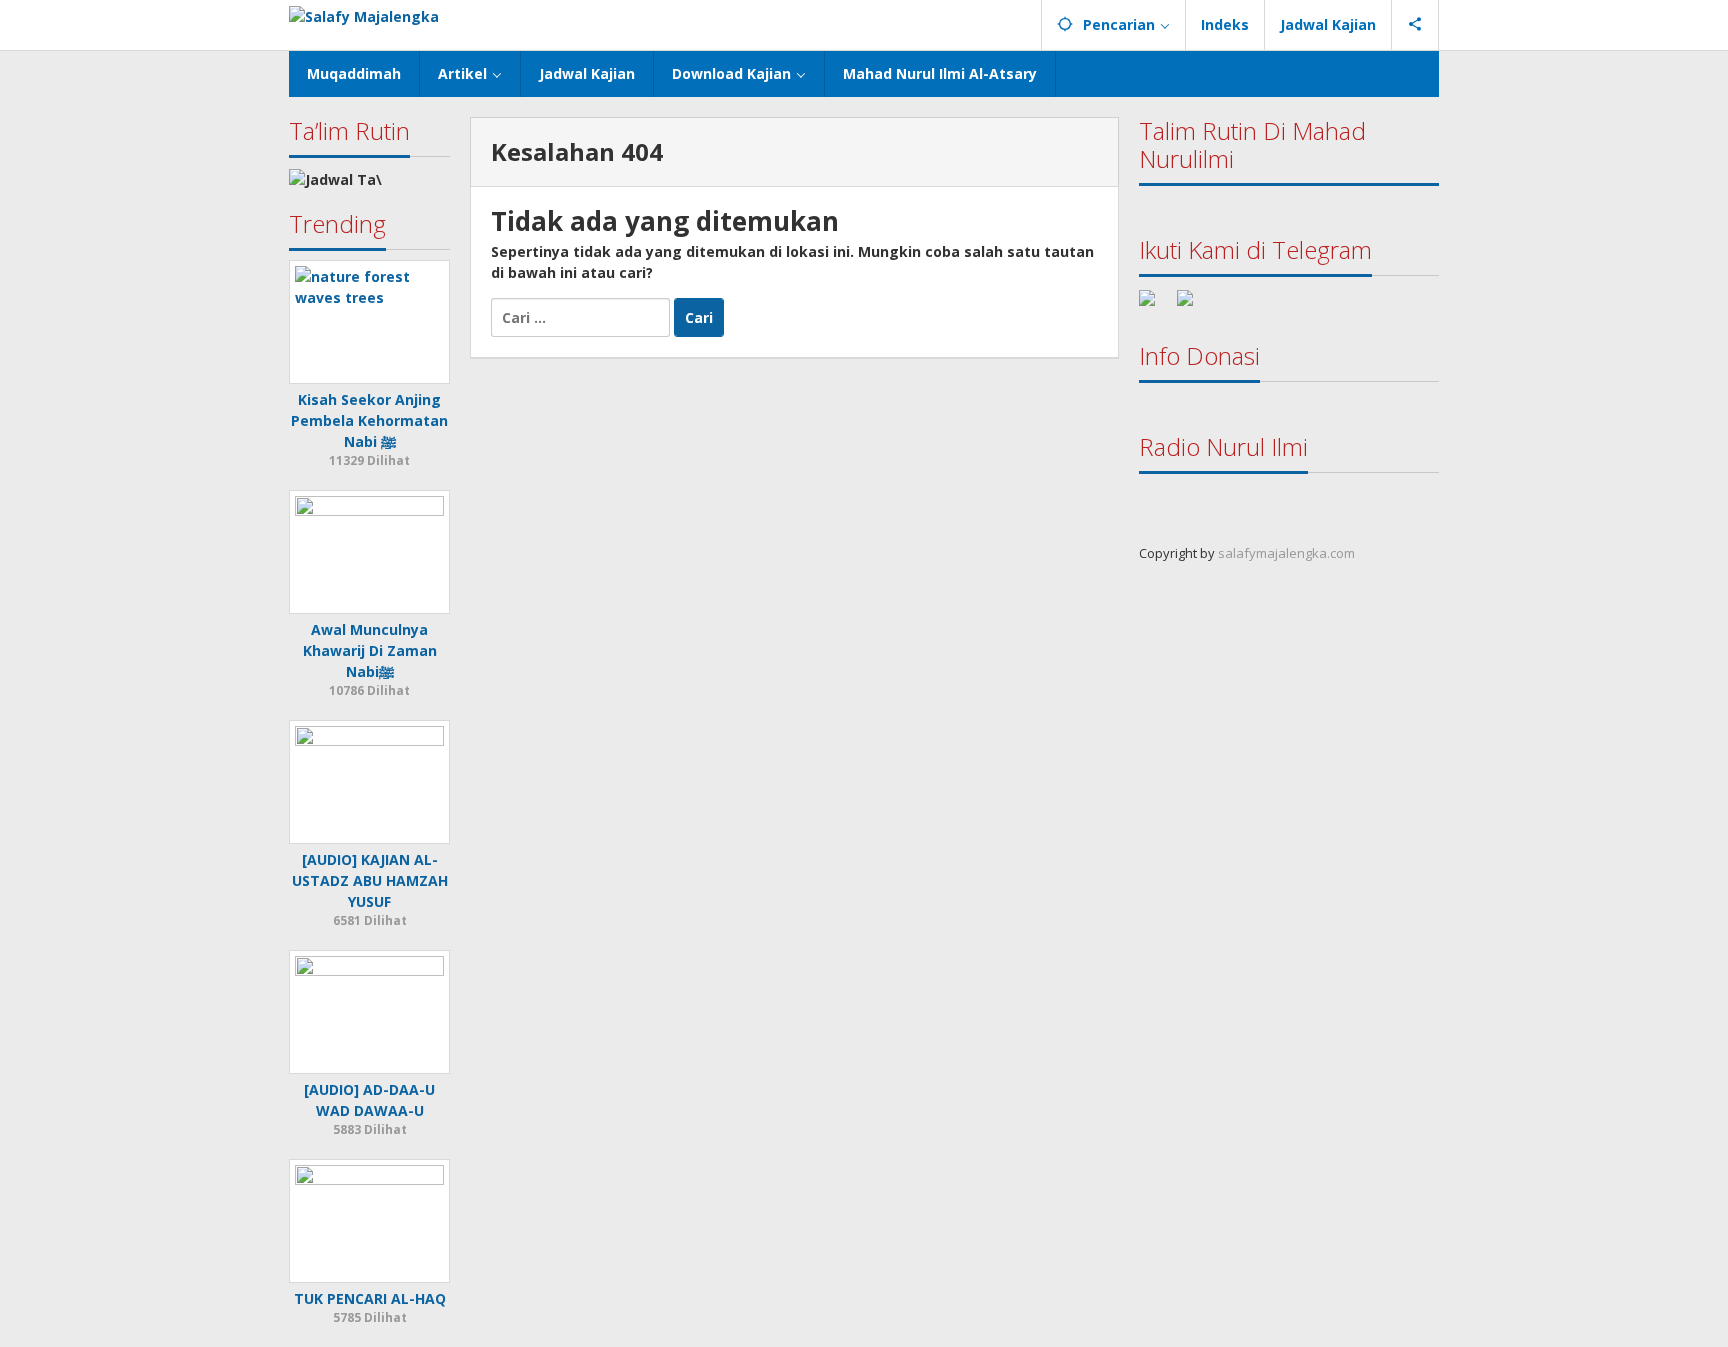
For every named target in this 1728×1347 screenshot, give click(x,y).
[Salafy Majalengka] (364, 14)
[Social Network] (1415, 25)
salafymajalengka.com (1286, 553)
